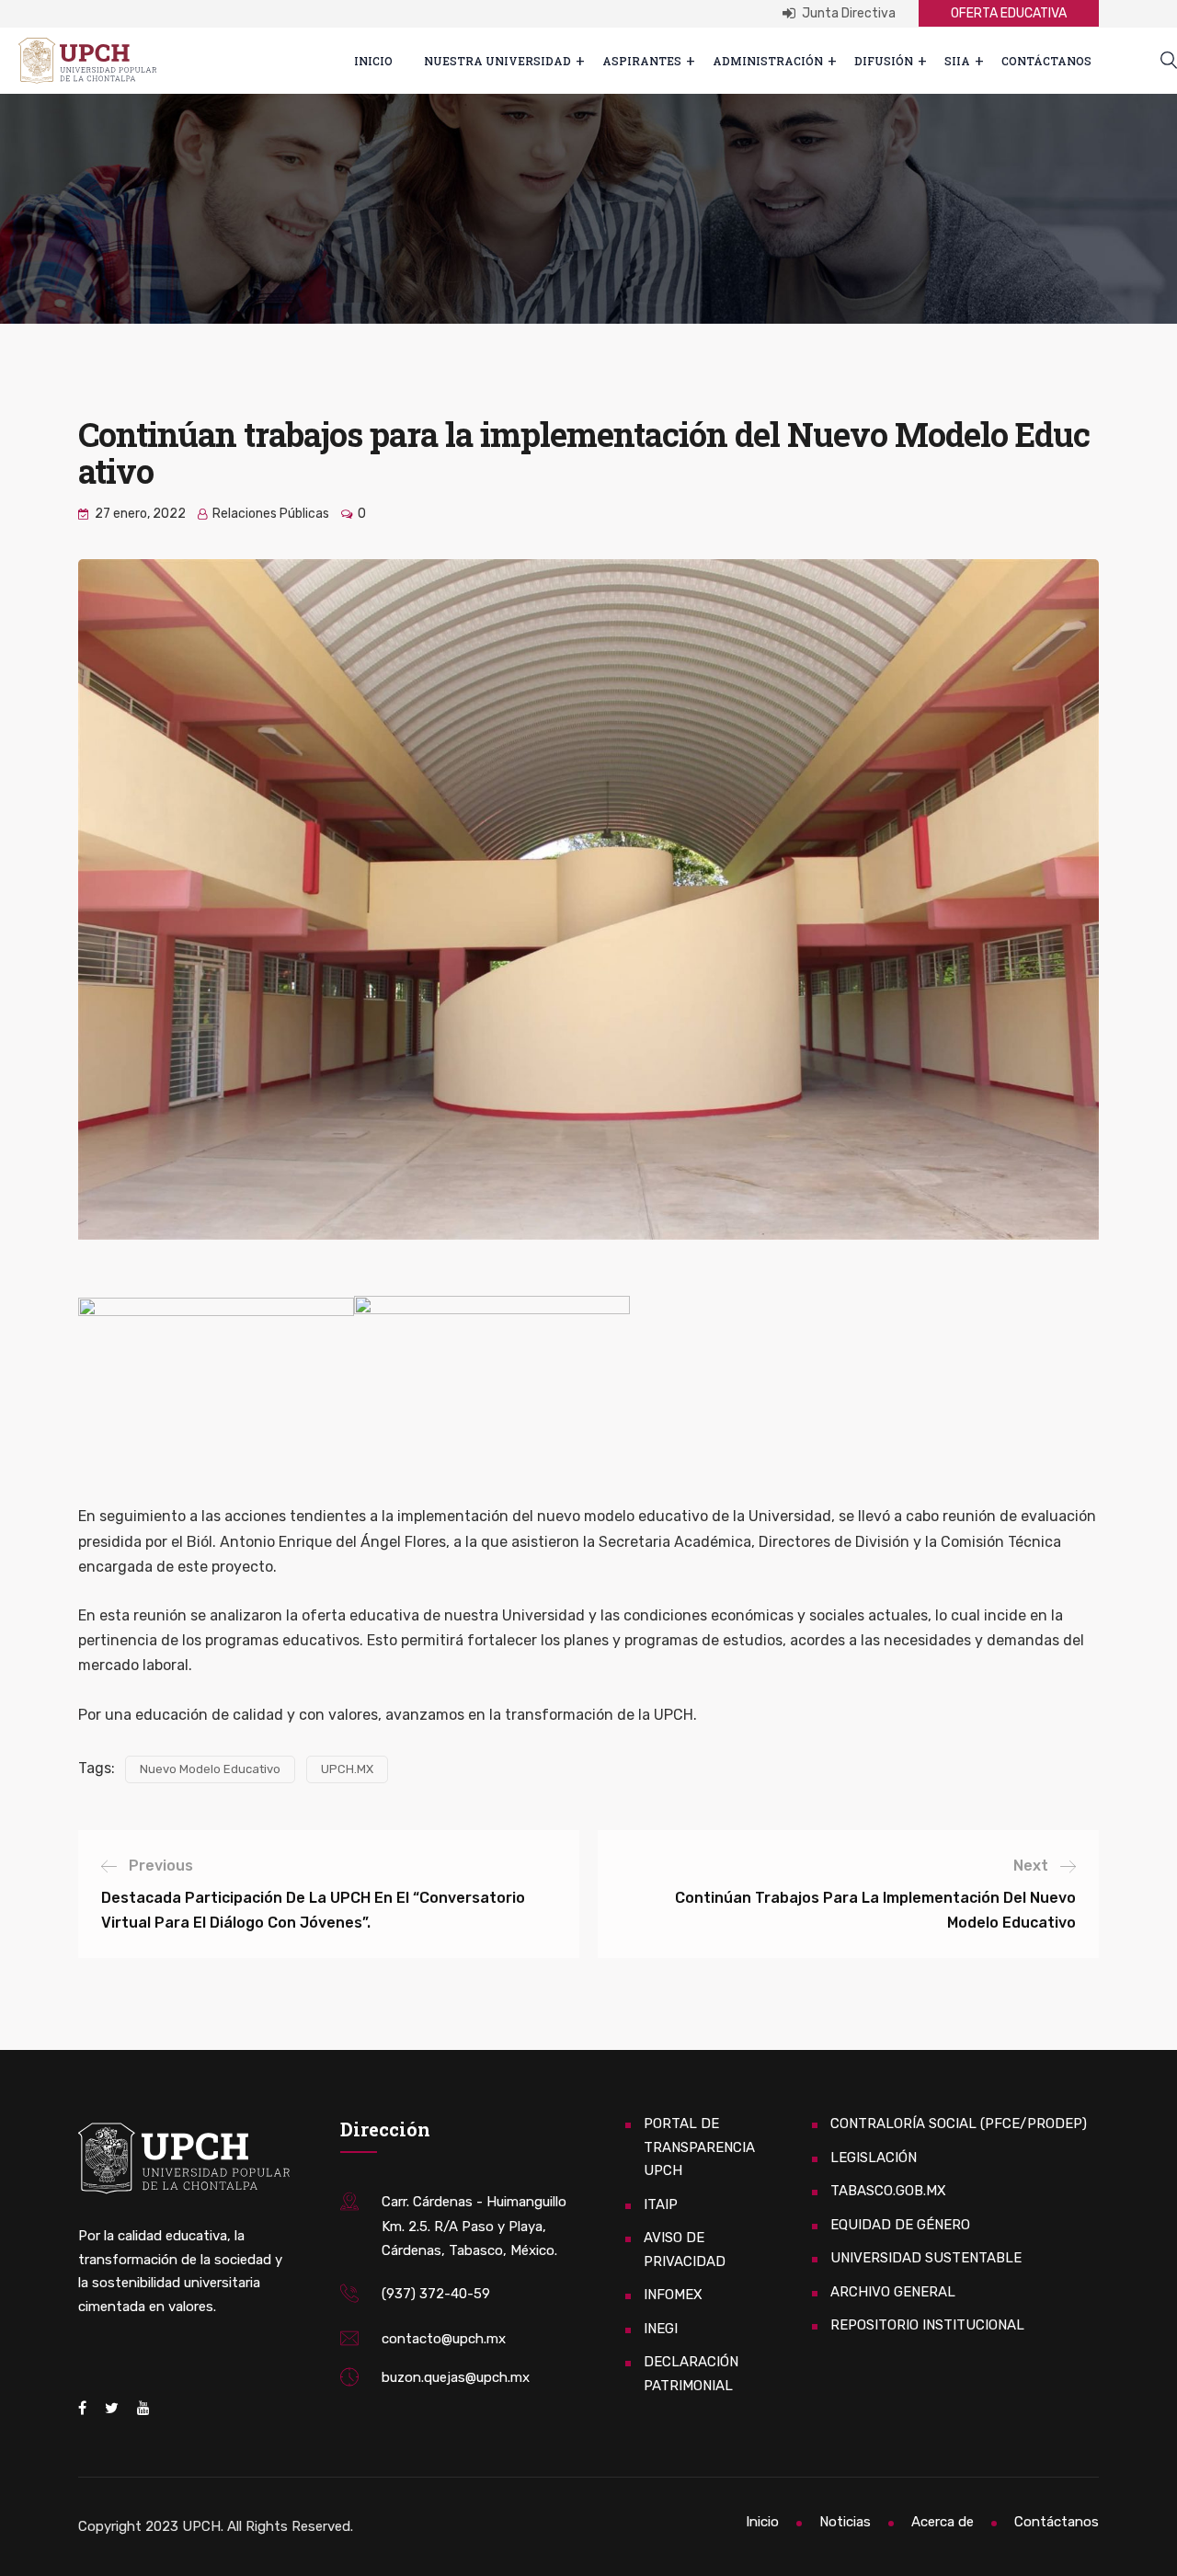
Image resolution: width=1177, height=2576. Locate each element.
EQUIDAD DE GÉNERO (900, 2225)
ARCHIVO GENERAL (893, 2292)
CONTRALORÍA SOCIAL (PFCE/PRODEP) (959, 2124)
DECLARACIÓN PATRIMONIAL (691, 2374)
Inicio (373, 61)
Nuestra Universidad (497, 61)
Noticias (845, 2522)
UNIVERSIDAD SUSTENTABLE (926, 2258)
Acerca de (943, 2522)
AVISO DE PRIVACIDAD (685, 2250)
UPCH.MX (347, 1769)
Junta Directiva (847, 13)
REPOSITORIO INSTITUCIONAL (927, 2325)
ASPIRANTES (642, 61)
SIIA (957, 61)
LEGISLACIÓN (874, 2158)
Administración (768, 61)
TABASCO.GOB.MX (888, 2191)
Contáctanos (1046, 61)
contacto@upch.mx (444, 2339)
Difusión (884, 61)
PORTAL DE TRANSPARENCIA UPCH (699, 2147)
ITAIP (661, 2204)
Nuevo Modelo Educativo (210, 1769)
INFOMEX (673, 2295)
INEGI (661, 2329)
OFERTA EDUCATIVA (1009, 13)
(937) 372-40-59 (436, 2294)
